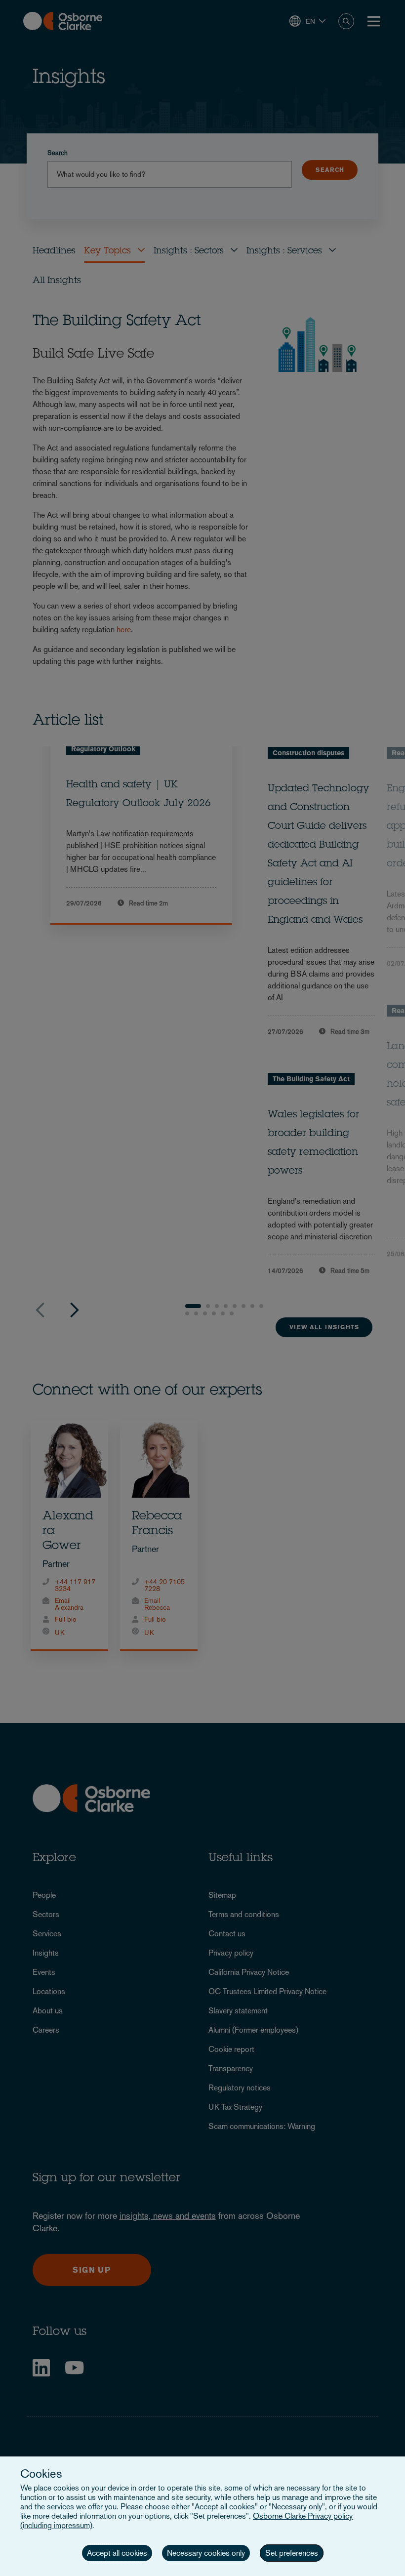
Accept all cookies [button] (117, 2553)
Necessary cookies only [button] (206, 2553)
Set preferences (292, 2553)
